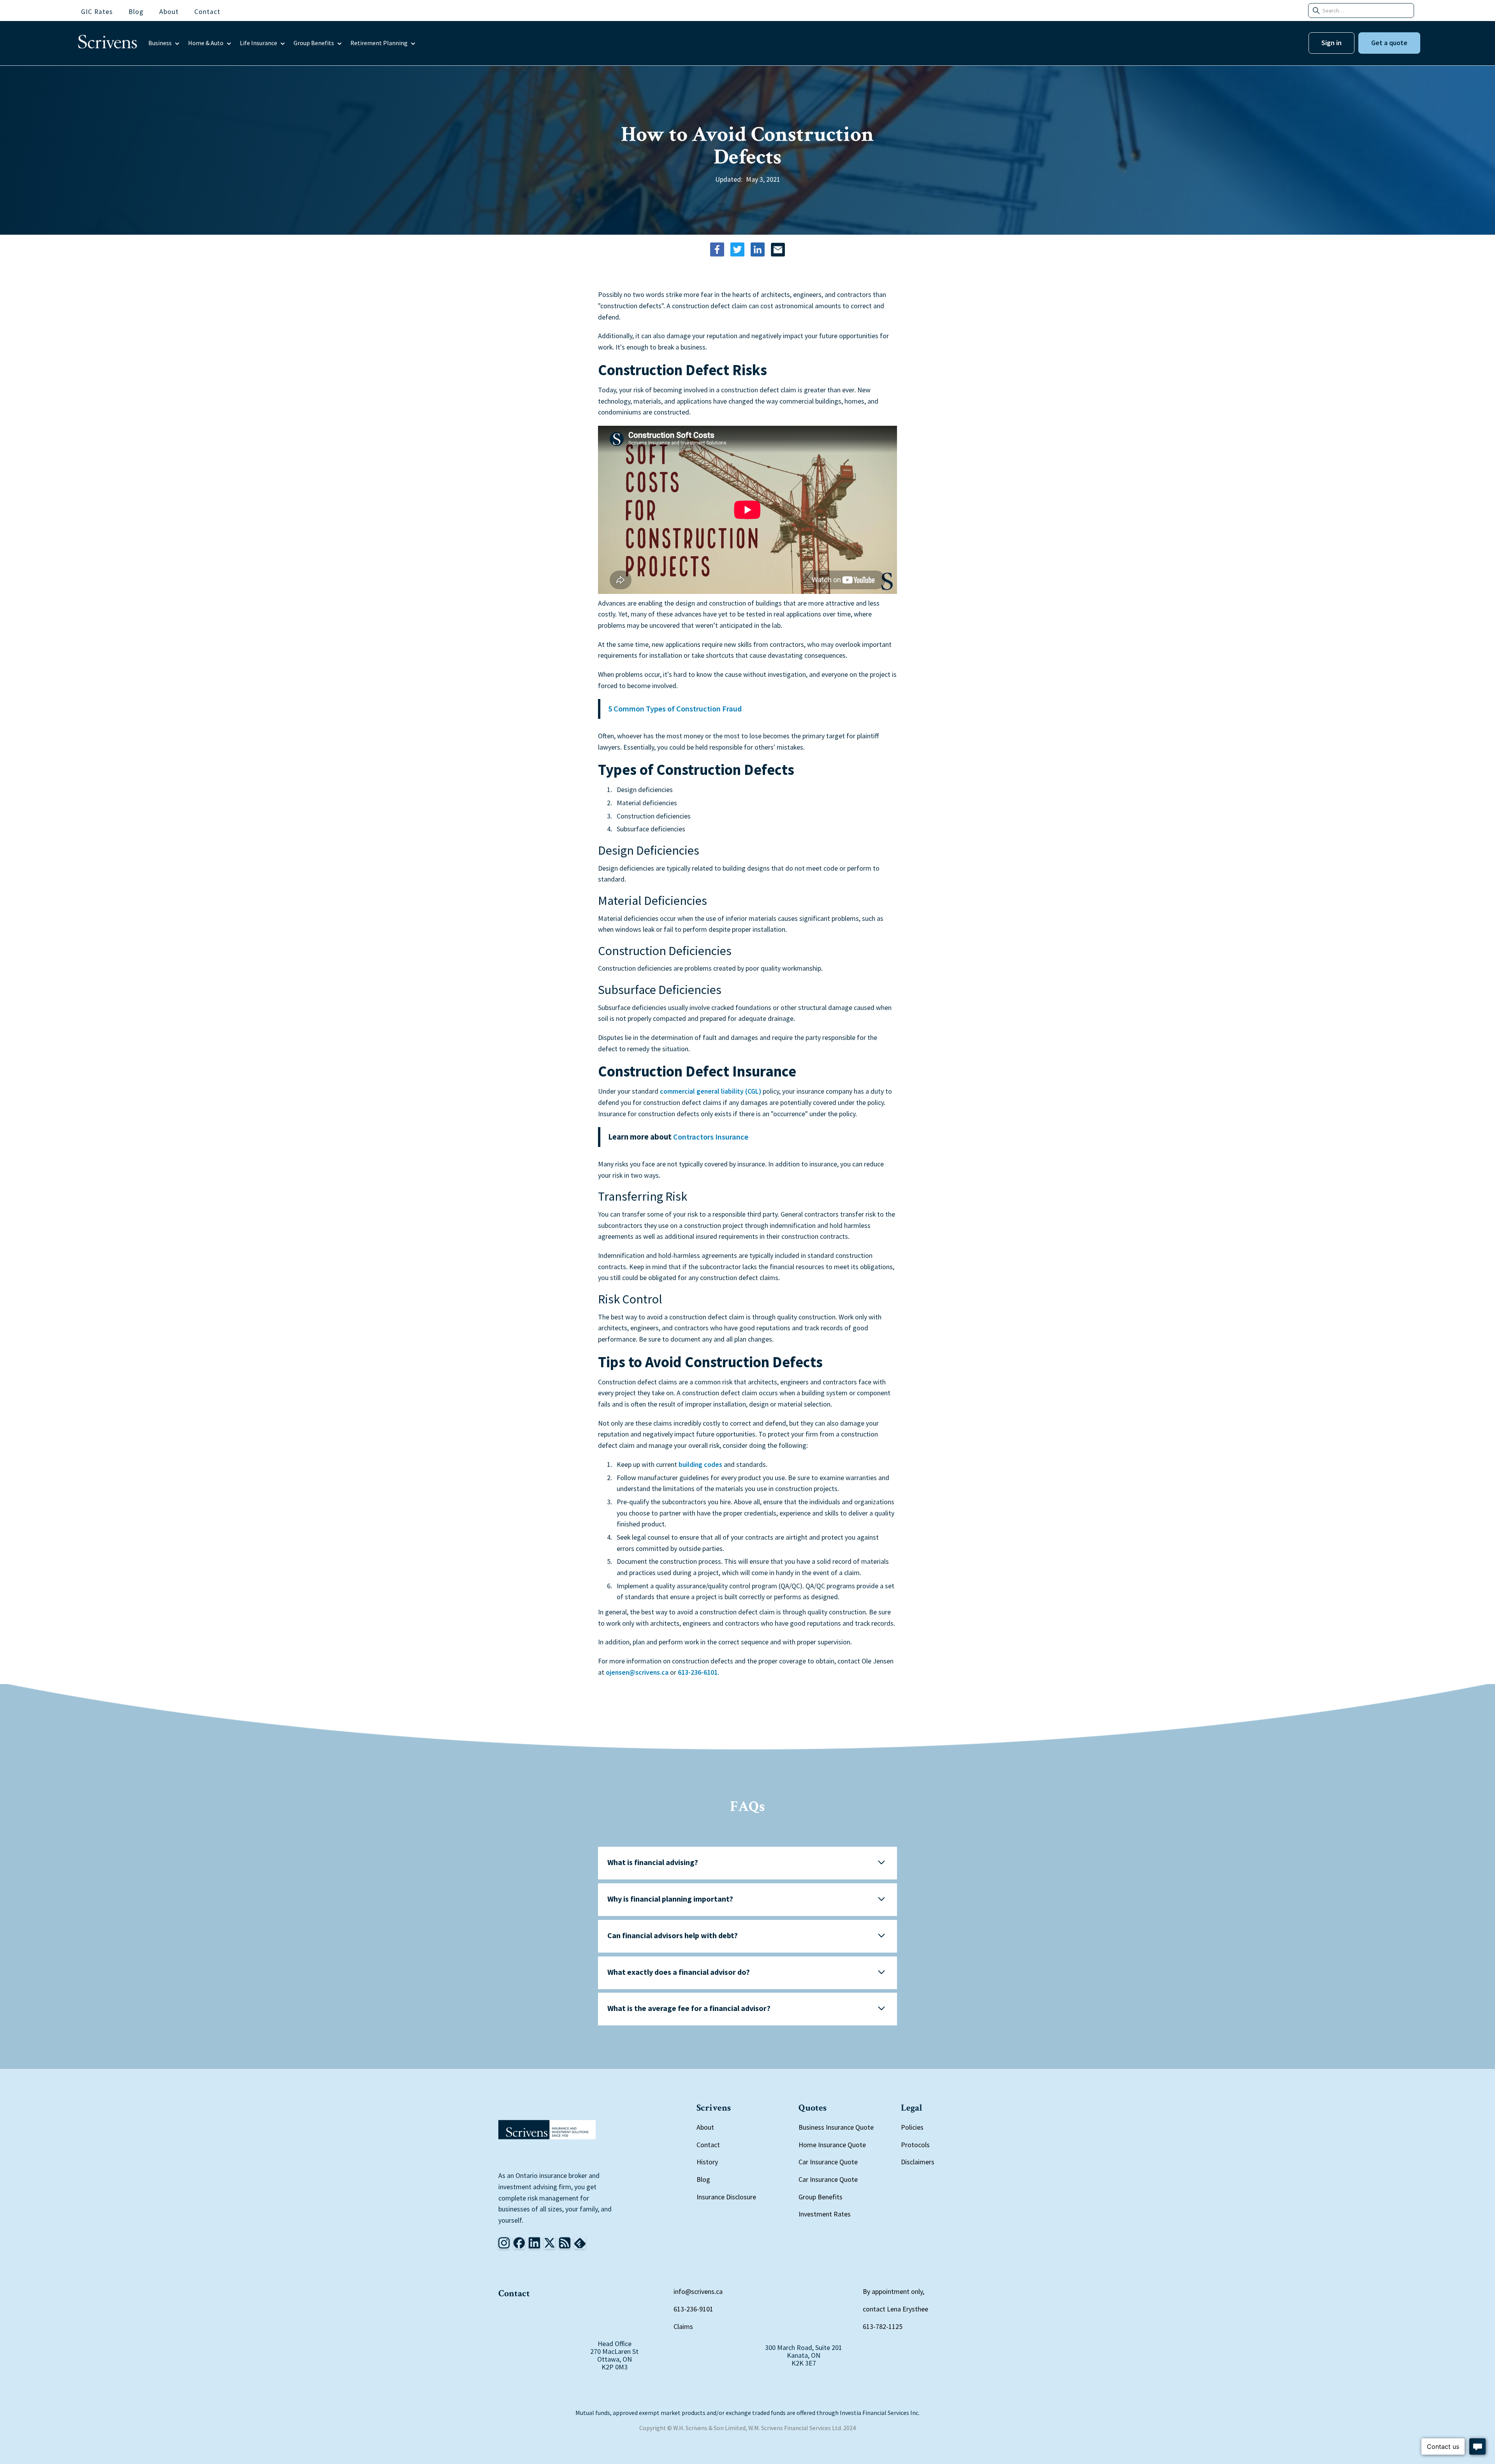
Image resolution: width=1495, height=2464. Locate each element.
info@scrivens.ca (698, 2291)
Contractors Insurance (711, 1137)
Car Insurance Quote (828, 2162)
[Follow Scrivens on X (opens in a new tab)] (550, 2243)
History (707, 2162)
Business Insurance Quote (836, 2127)
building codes (700, 1464)
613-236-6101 (698, 1672)
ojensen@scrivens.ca (637, 1672)
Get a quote (1389, 43)
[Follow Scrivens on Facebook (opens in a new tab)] (519, 2243)
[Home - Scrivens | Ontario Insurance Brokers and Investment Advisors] (547, 2130)
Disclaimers (918, 2162)
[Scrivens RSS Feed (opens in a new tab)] (580, 2243)
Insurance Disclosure (726, 2197)
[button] (164, 43)
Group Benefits (820, 2197)
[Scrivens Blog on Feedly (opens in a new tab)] (565, 2243)
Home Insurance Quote (832, 2145)
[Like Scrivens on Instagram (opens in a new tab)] (504, 2243)
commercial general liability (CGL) (711, 1091)
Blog (703, 2179)
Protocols (915, 2145)
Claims (683, 2326)
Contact (708, 2145)
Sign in (1331, 43)
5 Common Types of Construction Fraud (675, 709)
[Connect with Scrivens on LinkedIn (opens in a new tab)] (534, 2243)
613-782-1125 (883, 2326)
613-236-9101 (693, 2309)
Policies (912, 2127)
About (705, 2127)
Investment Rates (825, 2214)
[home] (108, 43)
